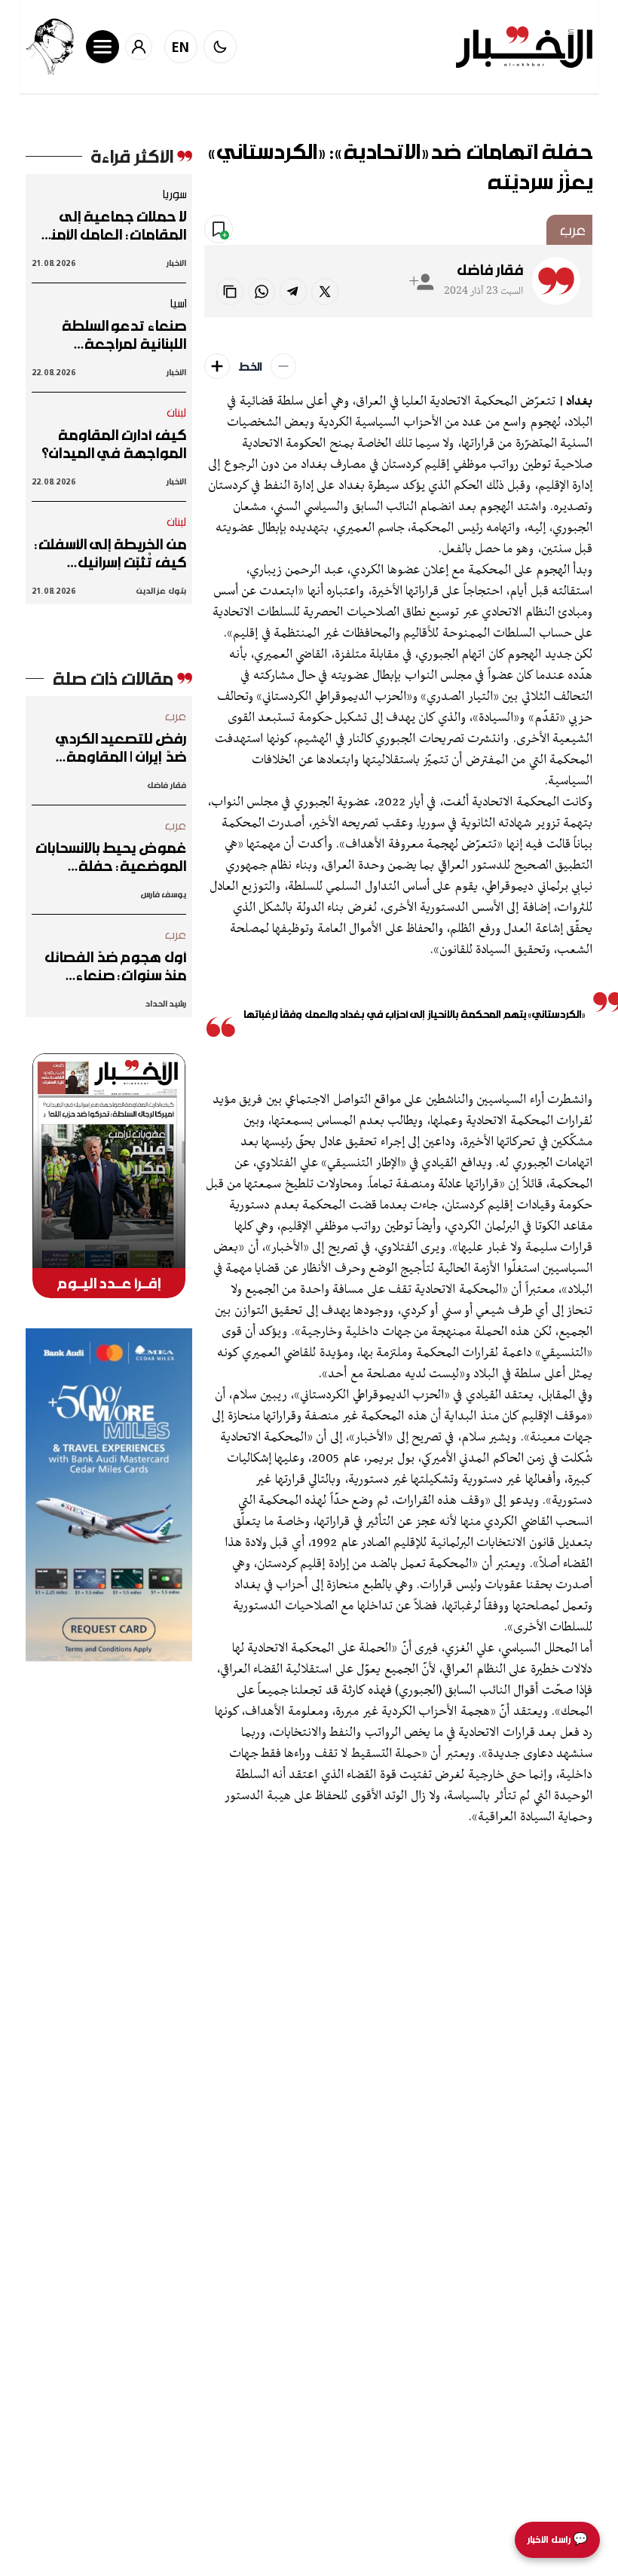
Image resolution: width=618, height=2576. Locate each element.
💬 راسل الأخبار (557, 2539)
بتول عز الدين (161, 590)
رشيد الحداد (165, 1003)
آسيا (178, 303)
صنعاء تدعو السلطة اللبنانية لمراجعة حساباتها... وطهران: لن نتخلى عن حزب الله (116, 335)
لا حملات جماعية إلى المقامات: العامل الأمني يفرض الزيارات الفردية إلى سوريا (110, 225)
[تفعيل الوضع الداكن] (220, 47)
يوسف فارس (163, 894)
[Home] (524, 47)
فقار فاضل (490, 270)
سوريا (174, 194)
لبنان (177, 412)
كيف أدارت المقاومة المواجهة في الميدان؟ (114, 444)
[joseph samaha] (50, 47)
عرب (572, 230)
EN (181, 47)
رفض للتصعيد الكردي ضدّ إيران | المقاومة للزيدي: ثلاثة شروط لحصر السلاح (111, 747)
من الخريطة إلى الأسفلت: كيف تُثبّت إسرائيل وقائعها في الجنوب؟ (110, 553)
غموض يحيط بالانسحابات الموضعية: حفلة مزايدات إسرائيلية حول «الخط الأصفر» (111, 857)
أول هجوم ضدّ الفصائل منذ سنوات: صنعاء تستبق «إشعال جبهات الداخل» (115, 966)
